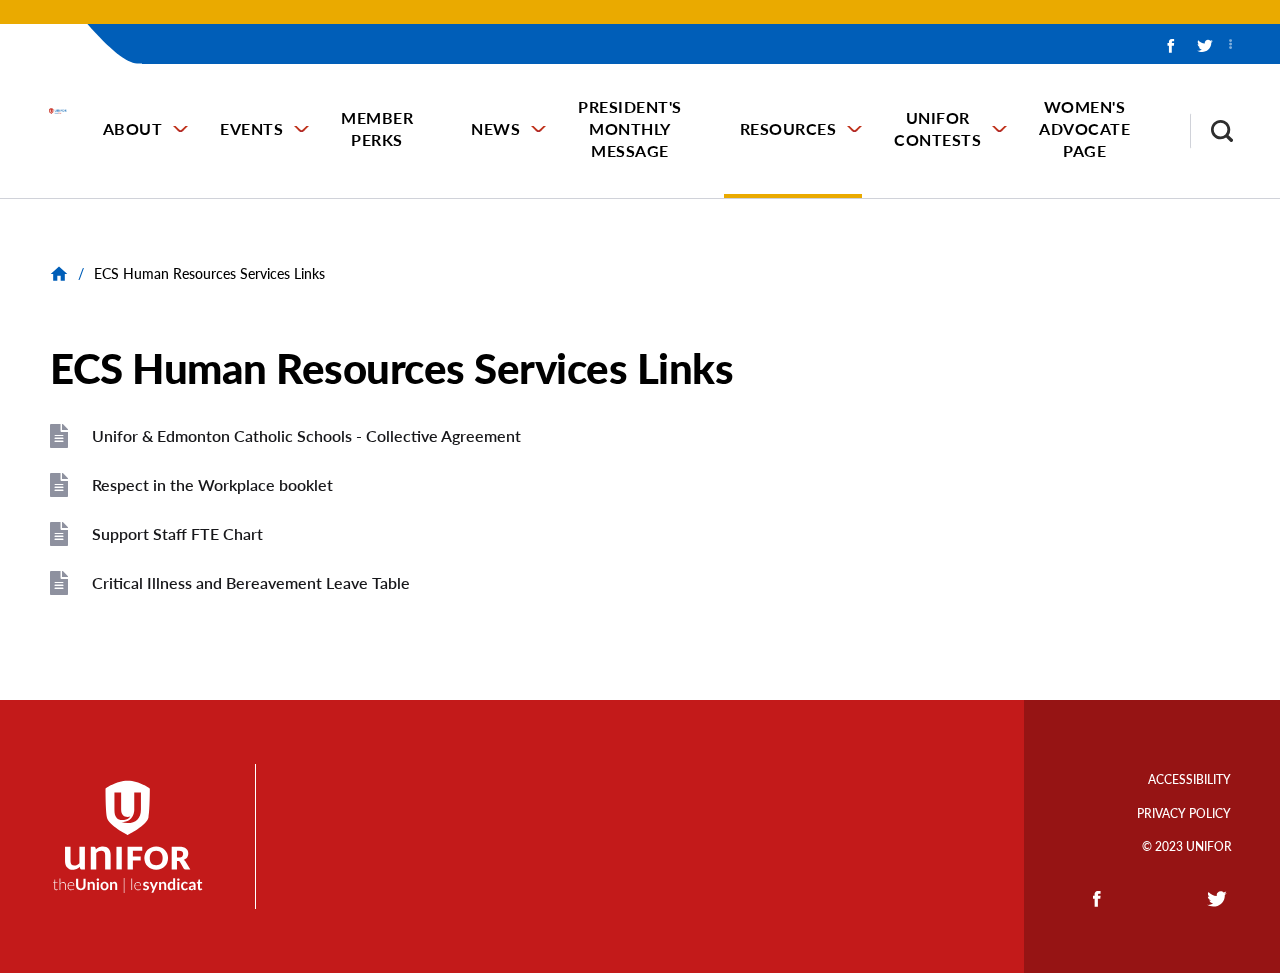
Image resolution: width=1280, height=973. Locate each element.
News (495, 128)
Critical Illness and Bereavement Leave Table (251, 582)
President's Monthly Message (630, 128)
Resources (788, 128)
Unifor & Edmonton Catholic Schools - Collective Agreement (306, 435)
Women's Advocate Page (1084, 128)
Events (251, 128)
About (133, 128)
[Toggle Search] (1212, 131)
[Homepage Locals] (61, 273)
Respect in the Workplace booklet (212, 484)
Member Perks (377, 128)
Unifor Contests (937, 128)
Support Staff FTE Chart (177, 533)
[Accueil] (67, 111)
